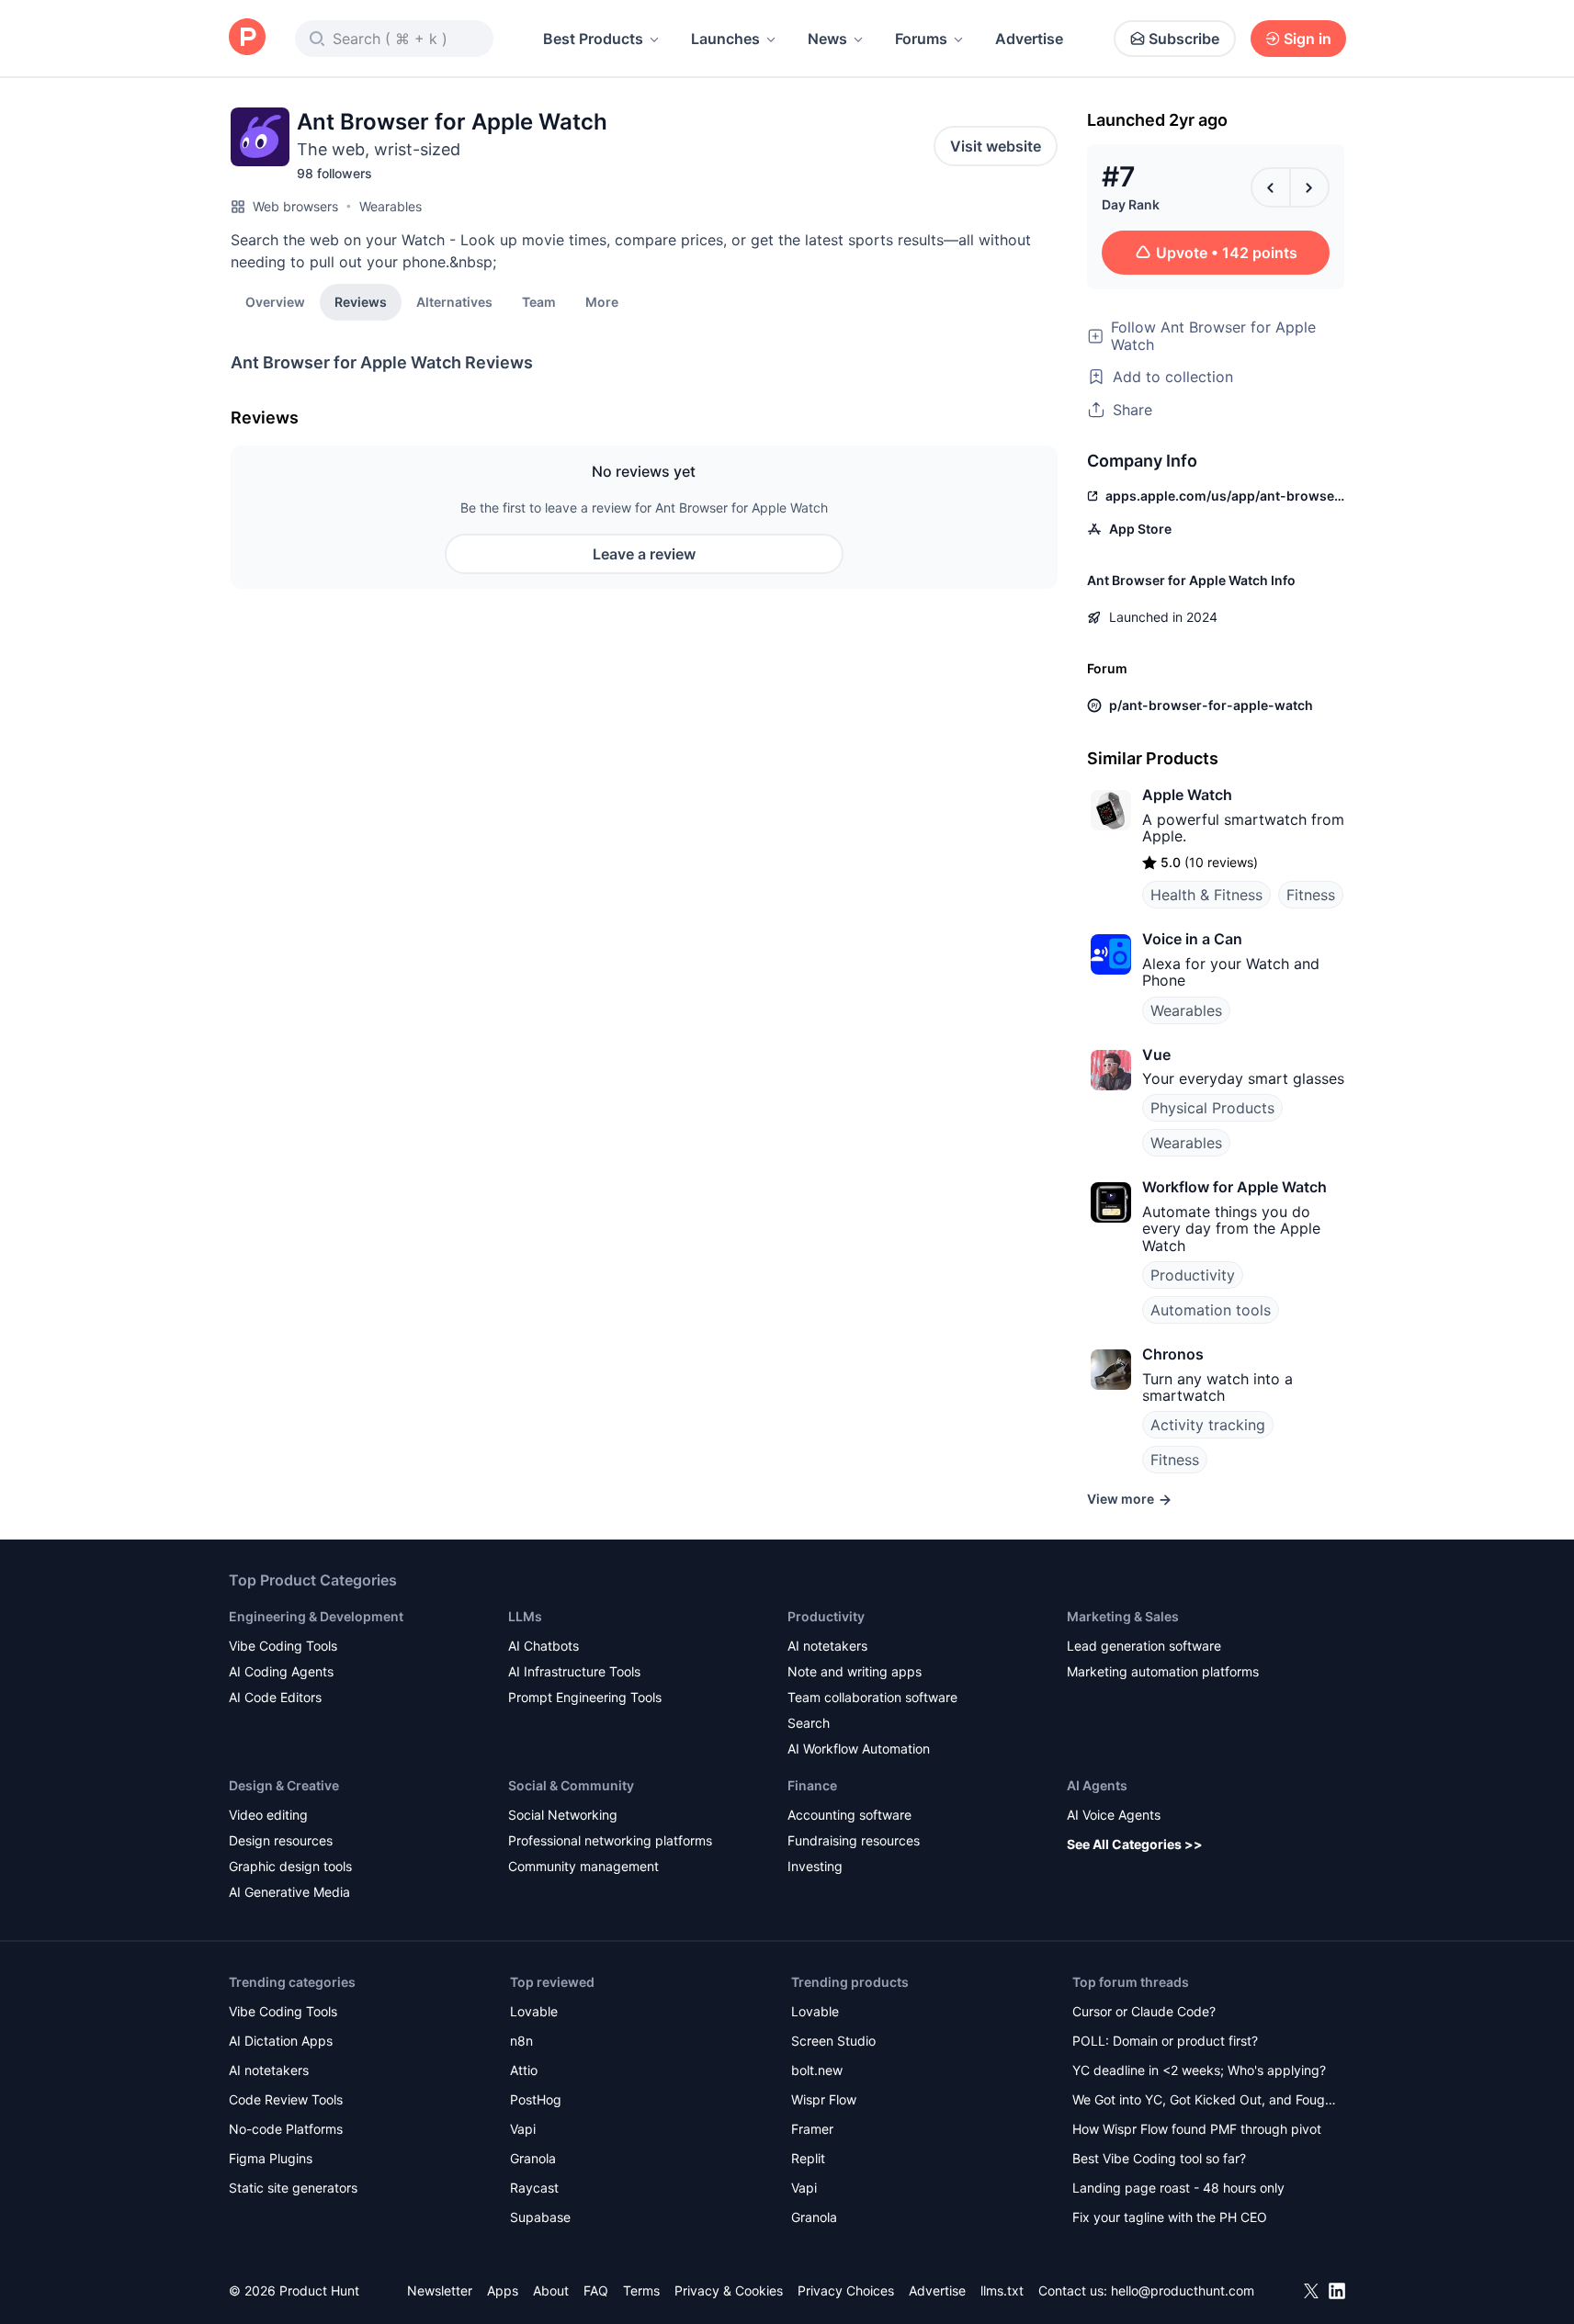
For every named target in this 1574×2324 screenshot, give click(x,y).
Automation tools (1211, 1310)
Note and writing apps (855, 1671)
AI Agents (1097, 1785)
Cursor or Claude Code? (1144, 2011)
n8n (521, 2041)
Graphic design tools (290, 1866)
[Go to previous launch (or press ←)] (1271, 187)
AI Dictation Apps (281, 2041)
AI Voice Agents (1114, 1815)
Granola (533, 2158)
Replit (808, 2158)
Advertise (1029, 39)
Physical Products (1212, 1108)
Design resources (281, 1840)
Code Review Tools (286, 2099)
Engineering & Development (316, 1616)
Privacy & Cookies (729, 2290)
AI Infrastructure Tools (574, 1671)
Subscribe (1184, 39)
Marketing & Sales (1123, 1616)
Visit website (996, 146)
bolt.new (817, 2070)
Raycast (534, 2188)
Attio (524, 2070)
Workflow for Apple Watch (1234, 1187)
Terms (641, 2290)
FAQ (596, 2290)
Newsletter (440, 2290)
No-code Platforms (286, 2129)
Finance (812, 1785)
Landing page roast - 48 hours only (1178, 2188)
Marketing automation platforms (1163, 1671)
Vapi (523, 2129)
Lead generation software (1144, 1646)
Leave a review (644, 554)
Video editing (268, 1815)
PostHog (536, 2099)
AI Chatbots (544, 1646)
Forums (921, 39)
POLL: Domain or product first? (1165, 2041)
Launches (725, 39)
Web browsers (295, 206)
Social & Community (571, 1785)
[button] (602, 301)
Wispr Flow (824, 2099)
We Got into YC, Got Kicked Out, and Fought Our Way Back (1205, 2101)
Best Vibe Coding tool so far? (1159, 2158)
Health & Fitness (1206, 895)
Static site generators (293, 2188)
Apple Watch (1187, 795)
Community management (583, 1866)
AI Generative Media (289, 1892)
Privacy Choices (846, 2290)
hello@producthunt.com (1183, 2290)
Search (809, 1723)
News (827, 39)
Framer (812, 2129)
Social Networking (563, 1815)
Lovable (534, 2011)
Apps (503, 2290)
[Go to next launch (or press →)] (1309, 187)
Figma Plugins (271, 2158)
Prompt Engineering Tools (585, 1697)
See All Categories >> (1135, 1844)
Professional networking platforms (610, 1840)
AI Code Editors (275, 1697)
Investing (815, 1866)
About (551, 2290)
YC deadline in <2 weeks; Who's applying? (1199, 2070)
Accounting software (849, 1815)
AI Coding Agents (281, 1671)
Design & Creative (284, 1785)
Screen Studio (833, 2041)
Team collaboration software (872, 1697)
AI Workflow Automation (859, 1749)
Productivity (1193, 1275)
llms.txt (1002, 2290)
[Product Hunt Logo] (247, 38)
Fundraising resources (854, 1840)
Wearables (391, 206)
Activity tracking (1208, 1425)
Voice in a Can (1192, 939)
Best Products (593, 39)
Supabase (540, 2217)
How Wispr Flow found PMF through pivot (1197, 2129)
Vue (1156, 1055)
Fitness (1311, 895)
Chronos (1173, 1354)
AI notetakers (827, 1646)
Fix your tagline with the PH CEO (1170, 2217)
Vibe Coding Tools (283, 1646)
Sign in (1308, 39)
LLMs (525, 1616)
